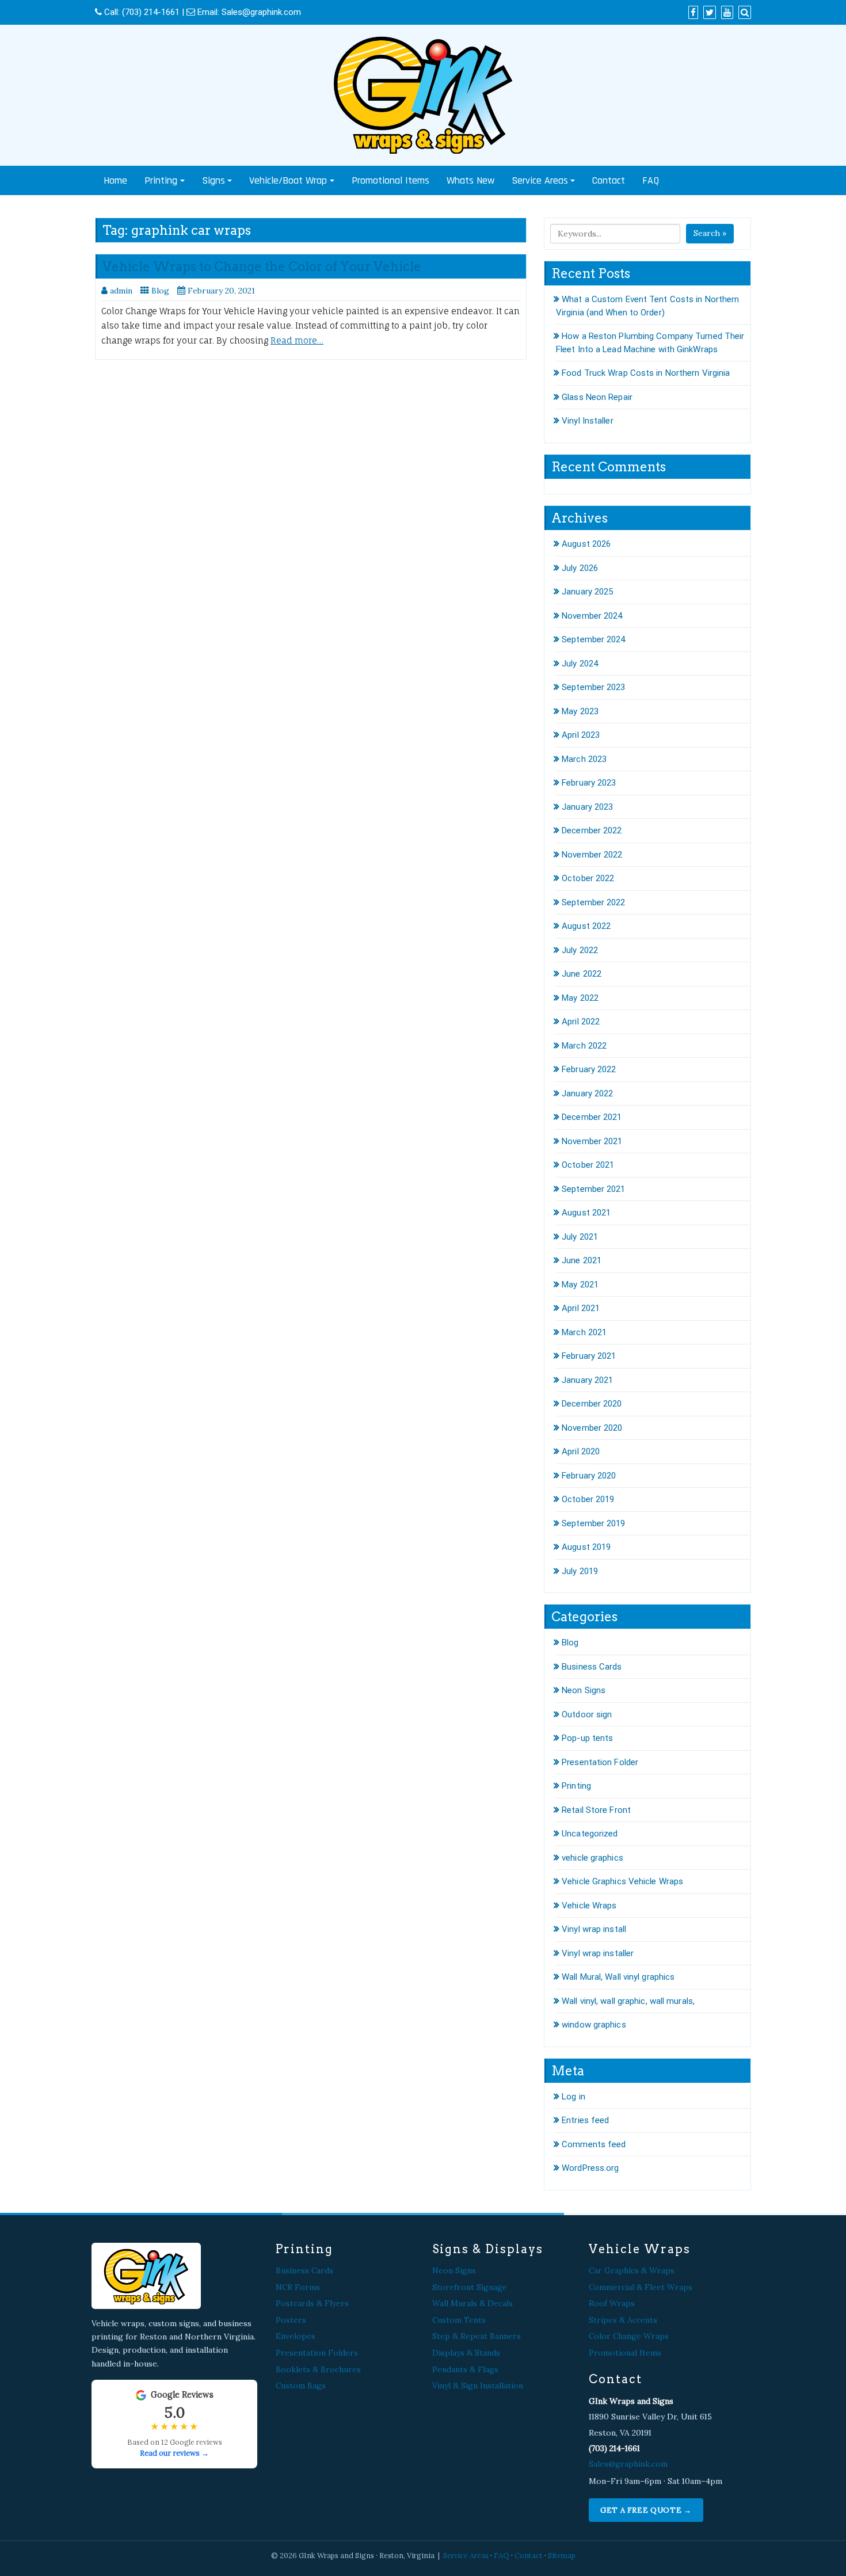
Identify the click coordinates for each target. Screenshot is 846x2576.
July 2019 (580, 1571)
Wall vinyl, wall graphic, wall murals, (628, 2001)
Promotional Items (390, 180)
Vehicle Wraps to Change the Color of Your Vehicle (262, 266)
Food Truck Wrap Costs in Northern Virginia (646, 373)
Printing (161, 180)
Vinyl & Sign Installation (478, 2386)
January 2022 (587, 1093)
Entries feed (585, 2120)
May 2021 (580, 1285)
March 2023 (584, 759)
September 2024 (593, 639)
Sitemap (562, 2555)
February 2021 (589, 1356)
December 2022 (592, 830)
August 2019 (586, 1547)
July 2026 (580, 568)
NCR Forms (298, 2287)
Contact (609, 180)
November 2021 (592, 1141)
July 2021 (580, 1237)
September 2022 (593, 902)
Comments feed (594, 2144)
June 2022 (582, 974)
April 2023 (581, 735)
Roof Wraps (612, 2303)
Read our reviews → (174, 2453)
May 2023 (580, 711)
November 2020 (592, 1428)
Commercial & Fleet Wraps (641, 2287)
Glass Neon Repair (597, 397)
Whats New (470, 180)
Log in (573, 2097)
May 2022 (580, 998)
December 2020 (592, 1404)
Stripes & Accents (623, 2320)
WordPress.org (590, 2168)
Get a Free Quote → (646, 2510)
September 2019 (593, 1523)
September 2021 (593, 1189)
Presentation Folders (317, 2353)
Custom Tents (459, 2320)
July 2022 (580, 950)
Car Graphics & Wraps (632, 2270)
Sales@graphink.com (261, 12)
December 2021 (592, 1117)
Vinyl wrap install (594, 1929)
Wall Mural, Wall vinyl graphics (618, 1977)
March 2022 (584, 1046)
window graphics (594, 2025)
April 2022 (581, 1022)
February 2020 (589, 1476)
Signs (214, 180)
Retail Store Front (596, 1810)
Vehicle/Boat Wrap (288, 180)
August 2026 (586, 544)
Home (115, 180)
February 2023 (589, 783)
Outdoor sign (587, 1714)
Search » (710, 233)
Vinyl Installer (588, 421)
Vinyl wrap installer (598, 1953)
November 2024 (592, 616)
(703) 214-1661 (151, 12)
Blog (160, 291)
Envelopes (296, 2336)
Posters (291, 2320)
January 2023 (587, 807)
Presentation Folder (600, 1762)
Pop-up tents (587, 1738)
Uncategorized (590, 1834)
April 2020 (581, 1451)
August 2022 (586, 926)
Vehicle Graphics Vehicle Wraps (622, 1881)
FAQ (651, 180)
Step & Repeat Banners (477, 2336)
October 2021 (588, 1165)
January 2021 (587, 1380)
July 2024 (580, 664)
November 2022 (592, 855)
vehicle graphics (592, 1858)
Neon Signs (584, 1690)
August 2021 (586, 1213)
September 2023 (593, 687)
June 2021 (582, 1260)
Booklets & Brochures (318, 2369)
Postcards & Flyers (312, 2303)
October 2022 (588, 878)
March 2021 (584, 1332)
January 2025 (587, 592)
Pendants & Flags (465, 2369)
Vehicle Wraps (589, 1906)
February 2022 (589, 1069)
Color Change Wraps (629, 2336)
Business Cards (592, 1667)
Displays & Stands (466, 2353)
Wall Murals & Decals (472, 2303)
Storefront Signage (470, 2287)
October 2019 (588, 1499)
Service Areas (540, 180)
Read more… (297, 340)
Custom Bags (301, 2386)
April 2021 (581, 1308)
